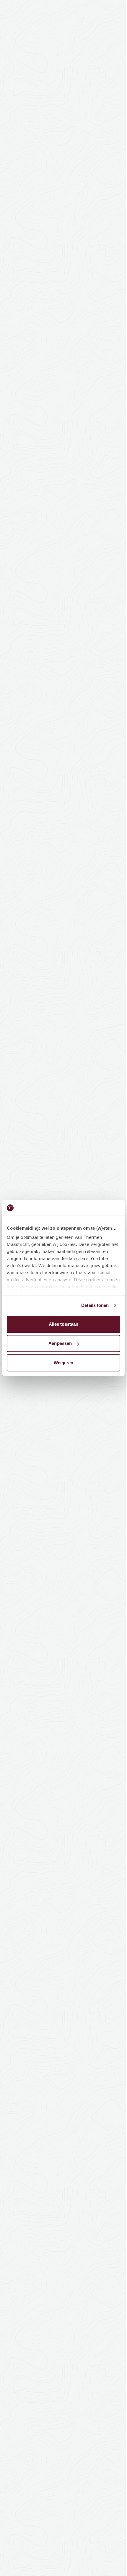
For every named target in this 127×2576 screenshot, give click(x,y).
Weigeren (64, 1363)
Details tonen (95, 1305)
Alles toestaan (63, 1324)
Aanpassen (60, 1343)
